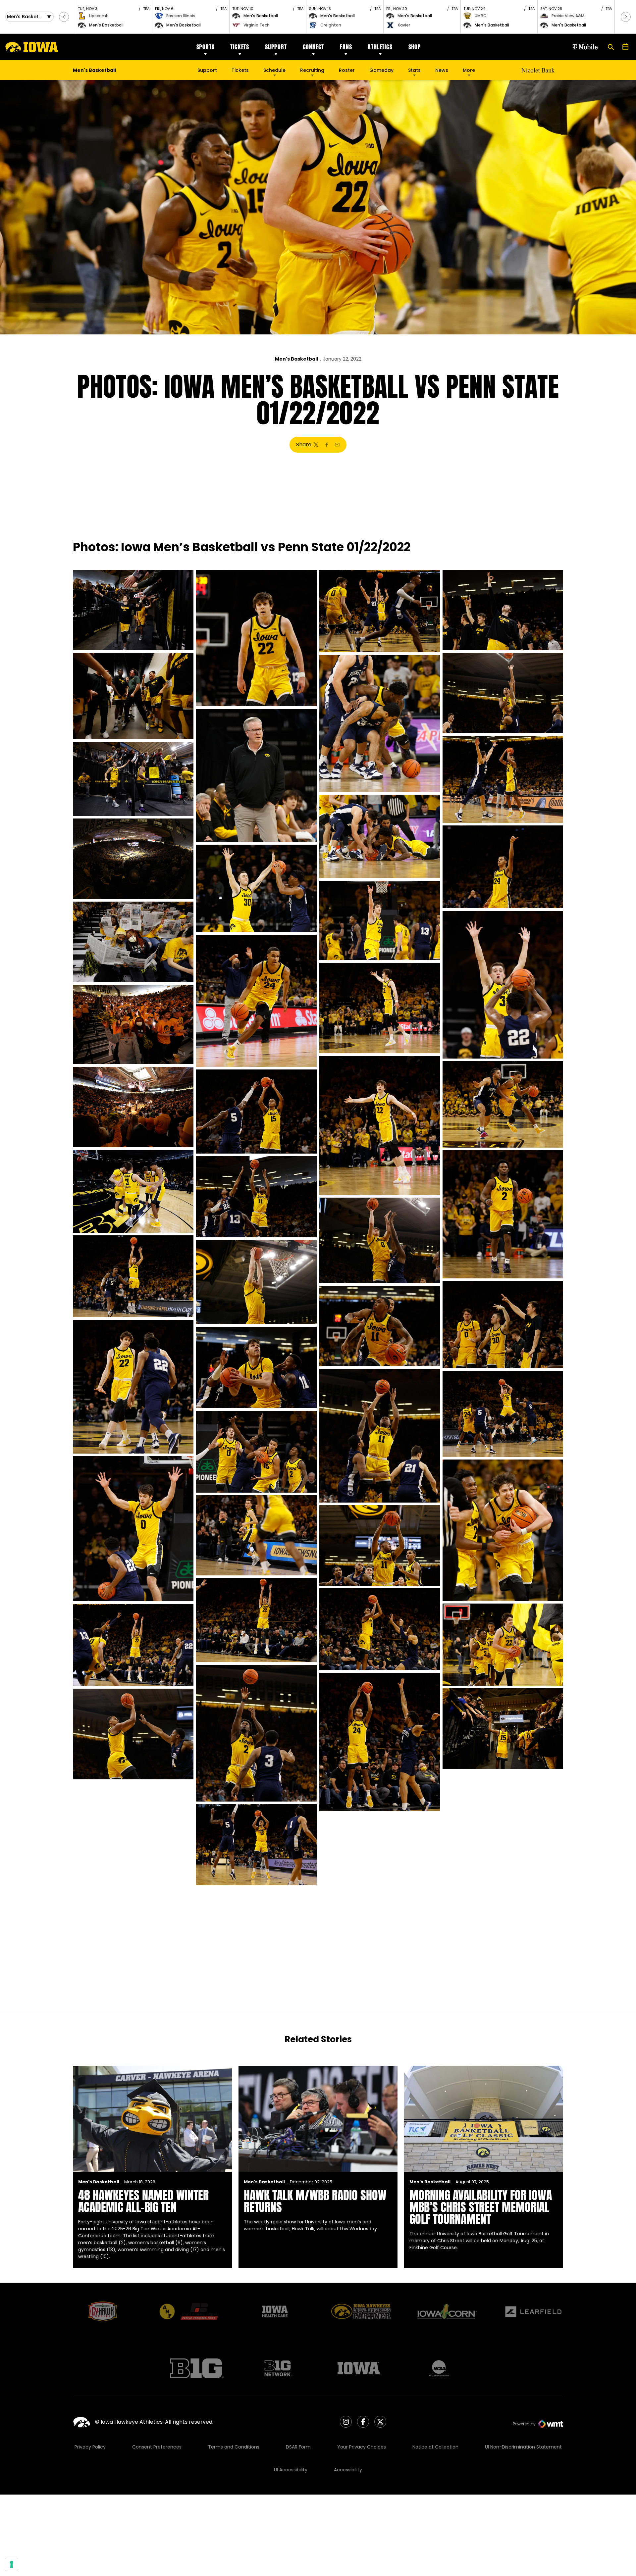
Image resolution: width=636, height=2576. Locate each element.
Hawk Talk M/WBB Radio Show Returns (315, 2201)
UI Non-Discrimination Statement (523, 2447)
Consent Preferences (157, 2447)
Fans (346, 47)
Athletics (380, 47)
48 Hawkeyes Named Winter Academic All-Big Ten (143, 2201)
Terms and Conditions (234, 2447)
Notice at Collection (435, 2447)
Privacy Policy (90, 2447)
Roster (347, 70)
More (469, 70)
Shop (415, 47)
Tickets (240, 47)
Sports (206, 47)
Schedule (274, 70)
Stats (414, 70)
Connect (314, 47)
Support (276, 47)
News (442, 70)
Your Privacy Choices (362, 2447)
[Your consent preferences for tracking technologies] (12, 2564)
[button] (64, 17)
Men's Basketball (296, 359)
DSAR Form (298, 2447)
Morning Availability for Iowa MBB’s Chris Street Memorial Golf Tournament (481, 2207)
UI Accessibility (291, 2470)
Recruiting (312, 70)
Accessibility (348, 2470)
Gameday (381, 70)
